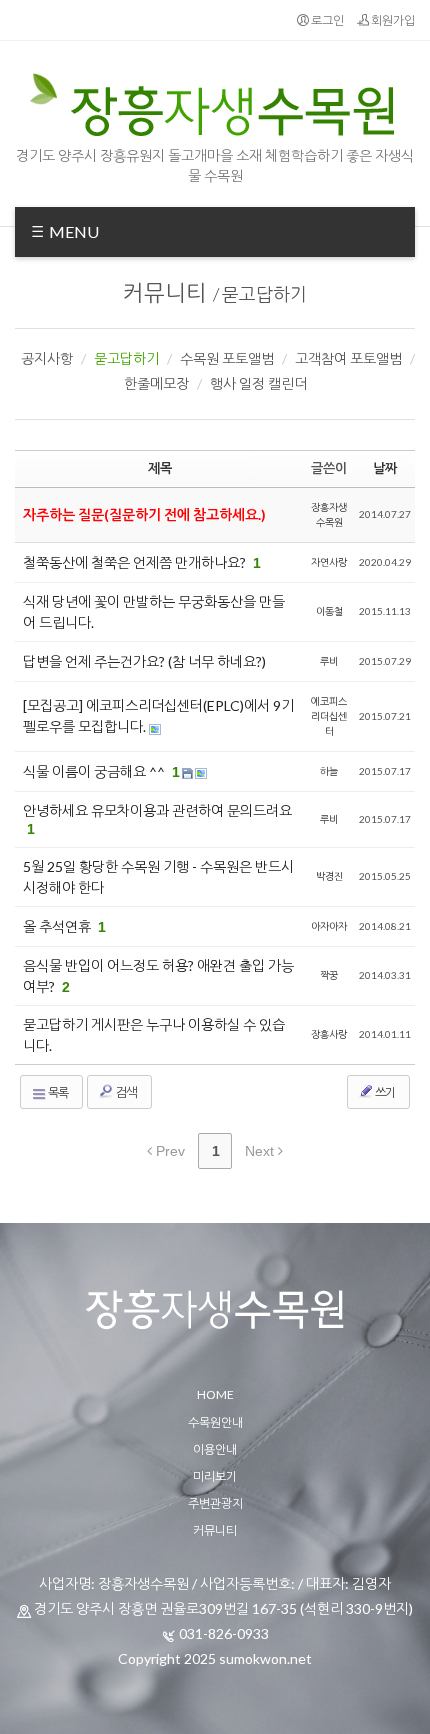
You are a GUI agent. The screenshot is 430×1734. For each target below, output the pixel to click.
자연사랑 (329, 562)
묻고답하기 (264, 294)
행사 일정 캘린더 (258, 383)
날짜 (385, 468)
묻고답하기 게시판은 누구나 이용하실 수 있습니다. (154, 1035)
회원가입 (392, 20)
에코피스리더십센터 (329, 716)
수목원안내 (215, 1422)
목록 (57, 1092)
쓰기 (384, 1092)
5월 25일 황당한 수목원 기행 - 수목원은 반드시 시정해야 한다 (158, 877)
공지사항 (47, 358)
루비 (329, 661)
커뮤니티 (165, 292)
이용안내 (215, 1449)
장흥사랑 (329, 1034)
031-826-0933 (224, 1633)
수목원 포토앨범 (227, 358)
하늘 (329, 771)
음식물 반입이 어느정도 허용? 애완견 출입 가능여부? (158, 976)
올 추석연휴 (58, 926)
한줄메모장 (156, 383)
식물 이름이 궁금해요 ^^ (95, 771)
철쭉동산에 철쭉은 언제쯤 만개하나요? (136, 562)
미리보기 (215, 1476)
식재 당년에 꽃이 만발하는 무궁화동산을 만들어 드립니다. (154, 612)
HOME (215, 1394)
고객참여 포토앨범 (348, 358)
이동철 (329, 611)
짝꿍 (329, 975)
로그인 (326, 20)
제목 (160, 468)
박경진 (329, 876)
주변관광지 (215, 1503)
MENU (72, 231)
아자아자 (329, 926)
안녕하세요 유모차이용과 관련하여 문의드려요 (157, 810)
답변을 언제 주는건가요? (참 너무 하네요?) (144, 661)
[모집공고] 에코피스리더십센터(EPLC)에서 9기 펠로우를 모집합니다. (158, 716)
